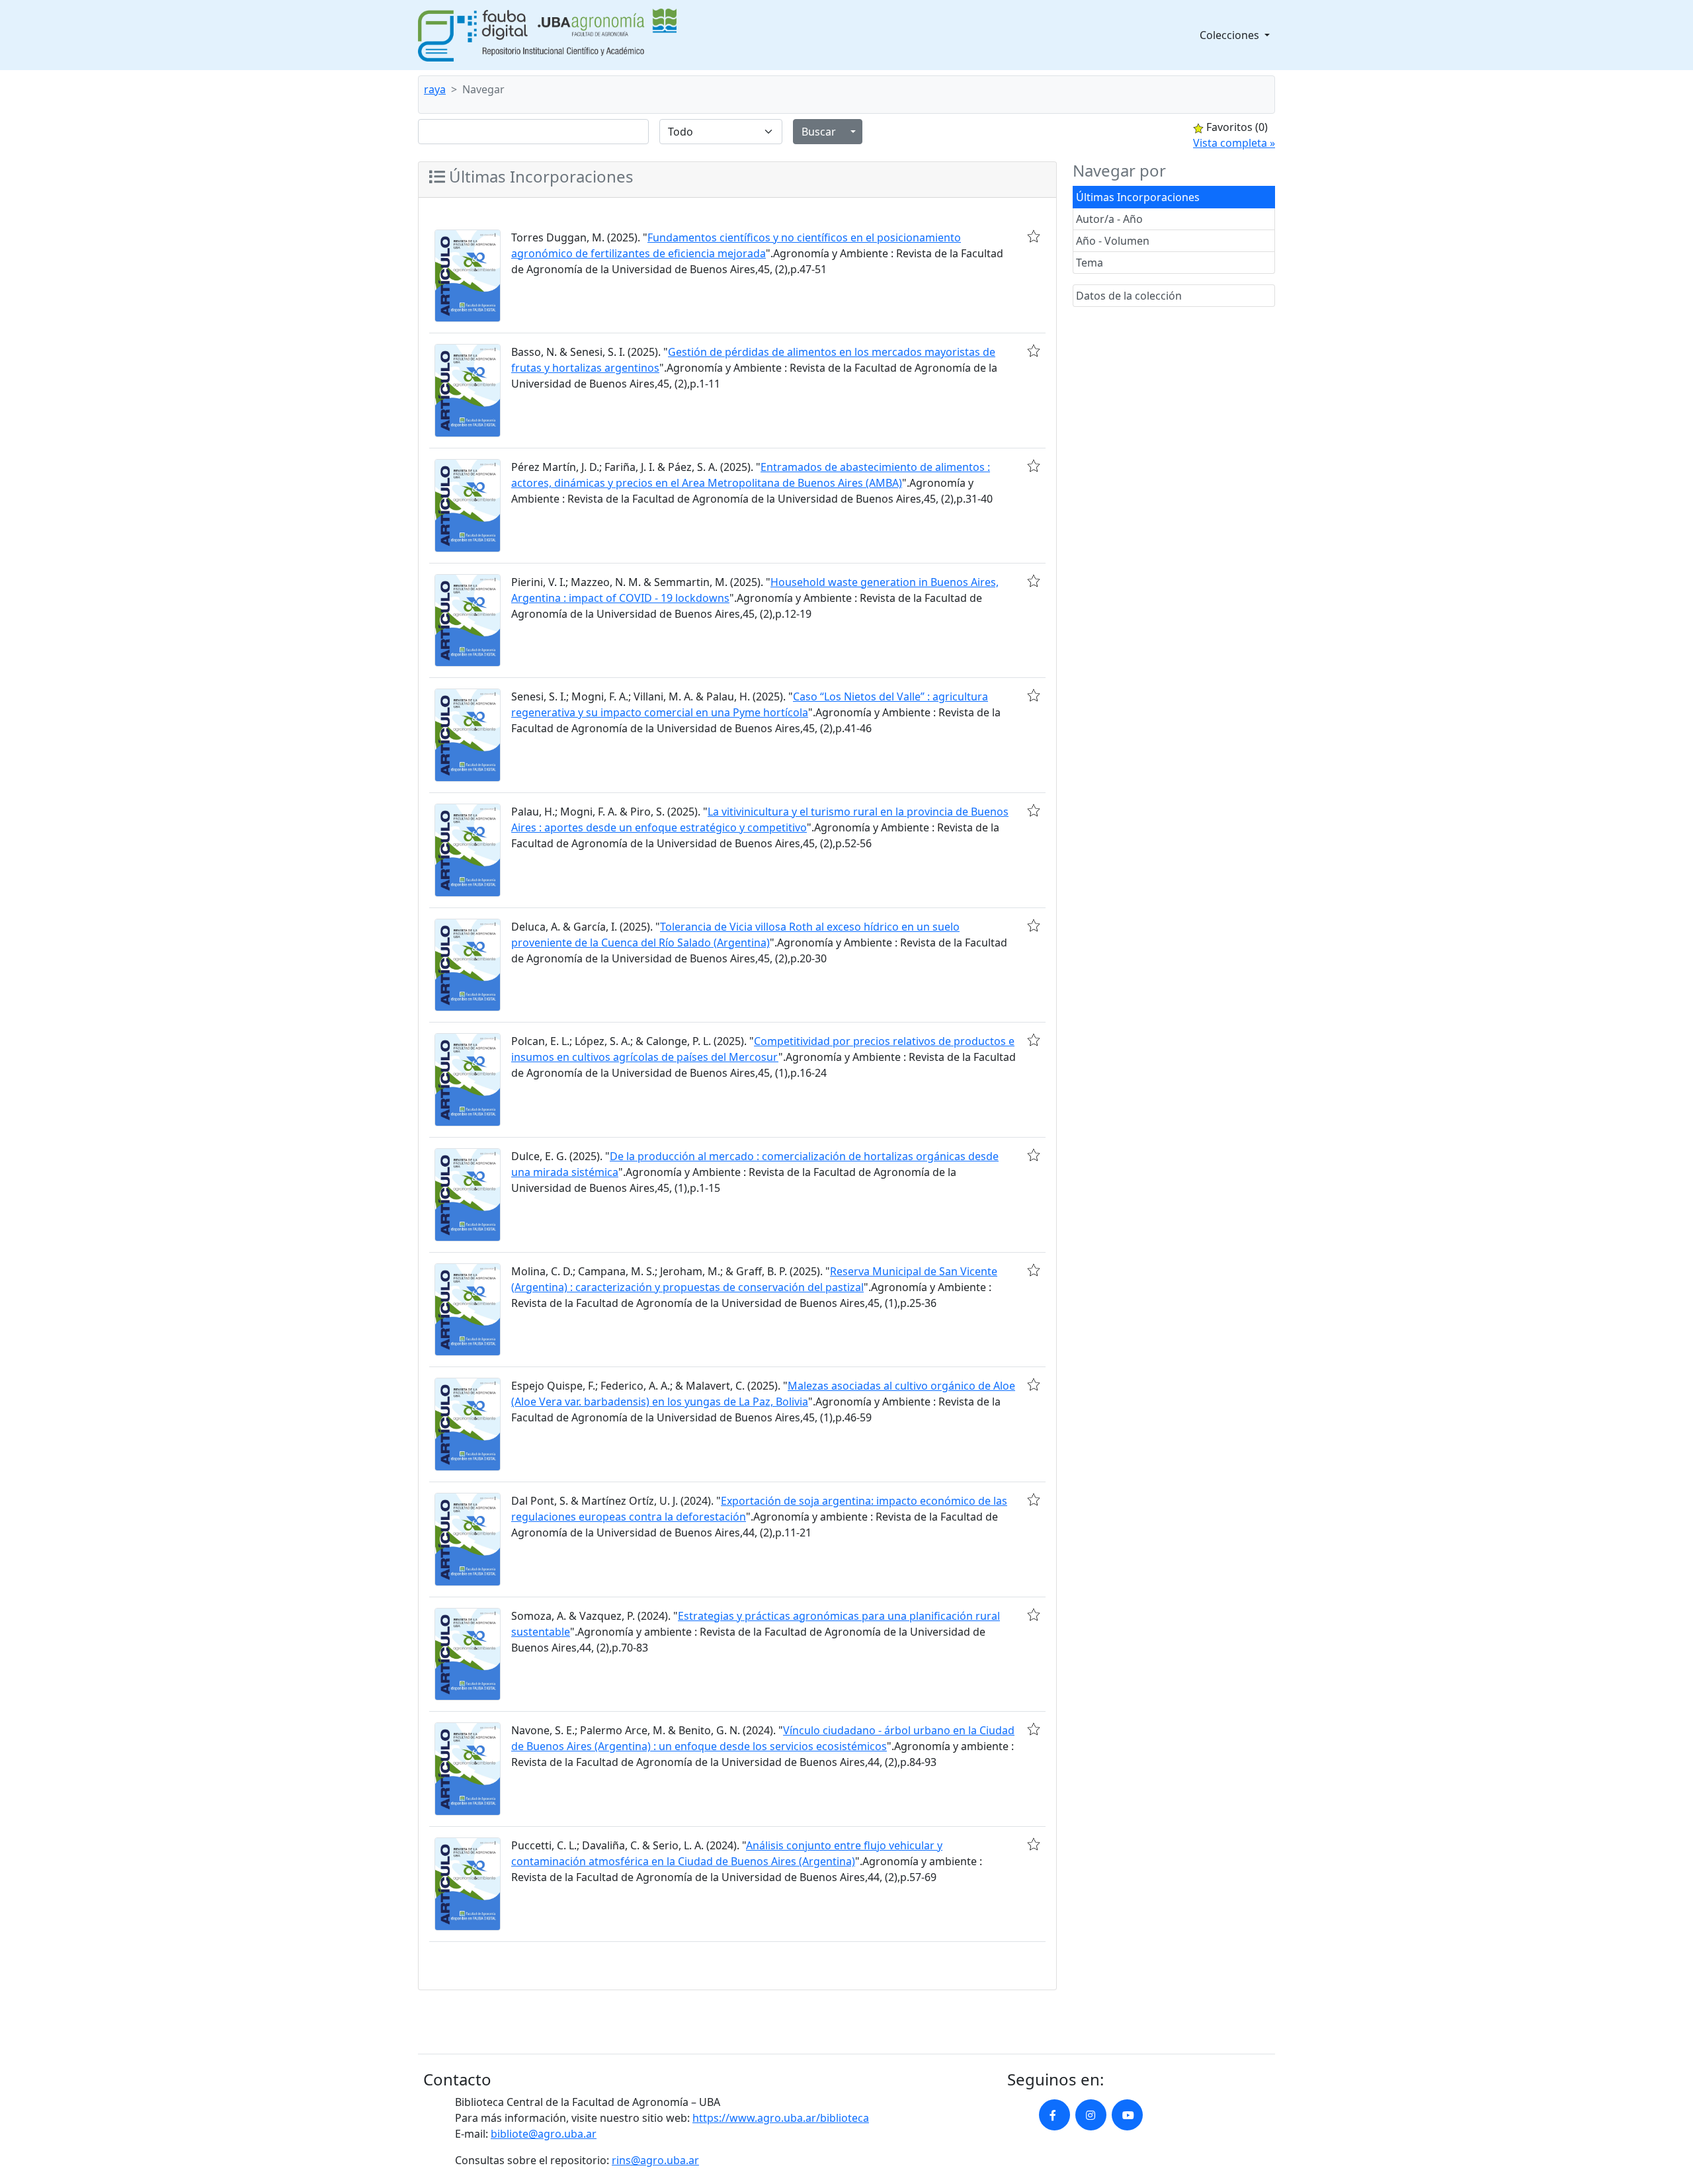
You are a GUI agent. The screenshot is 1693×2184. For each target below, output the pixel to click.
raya (435, 89)
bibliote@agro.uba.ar (544, 2134)
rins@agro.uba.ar (655, 2160)
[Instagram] (1091, 2115)
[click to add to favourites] (1034, 236)
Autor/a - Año (1109, 219)
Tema (1090, 263)
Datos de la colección (1129, 296)
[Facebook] (1054, 2115)
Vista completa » (1234, 143)
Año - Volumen (1113, 241)
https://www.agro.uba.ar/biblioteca (781, 2118)
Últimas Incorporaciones (1138, 197)
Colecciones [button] (1231, 35)
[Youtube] (1127, 2115)
